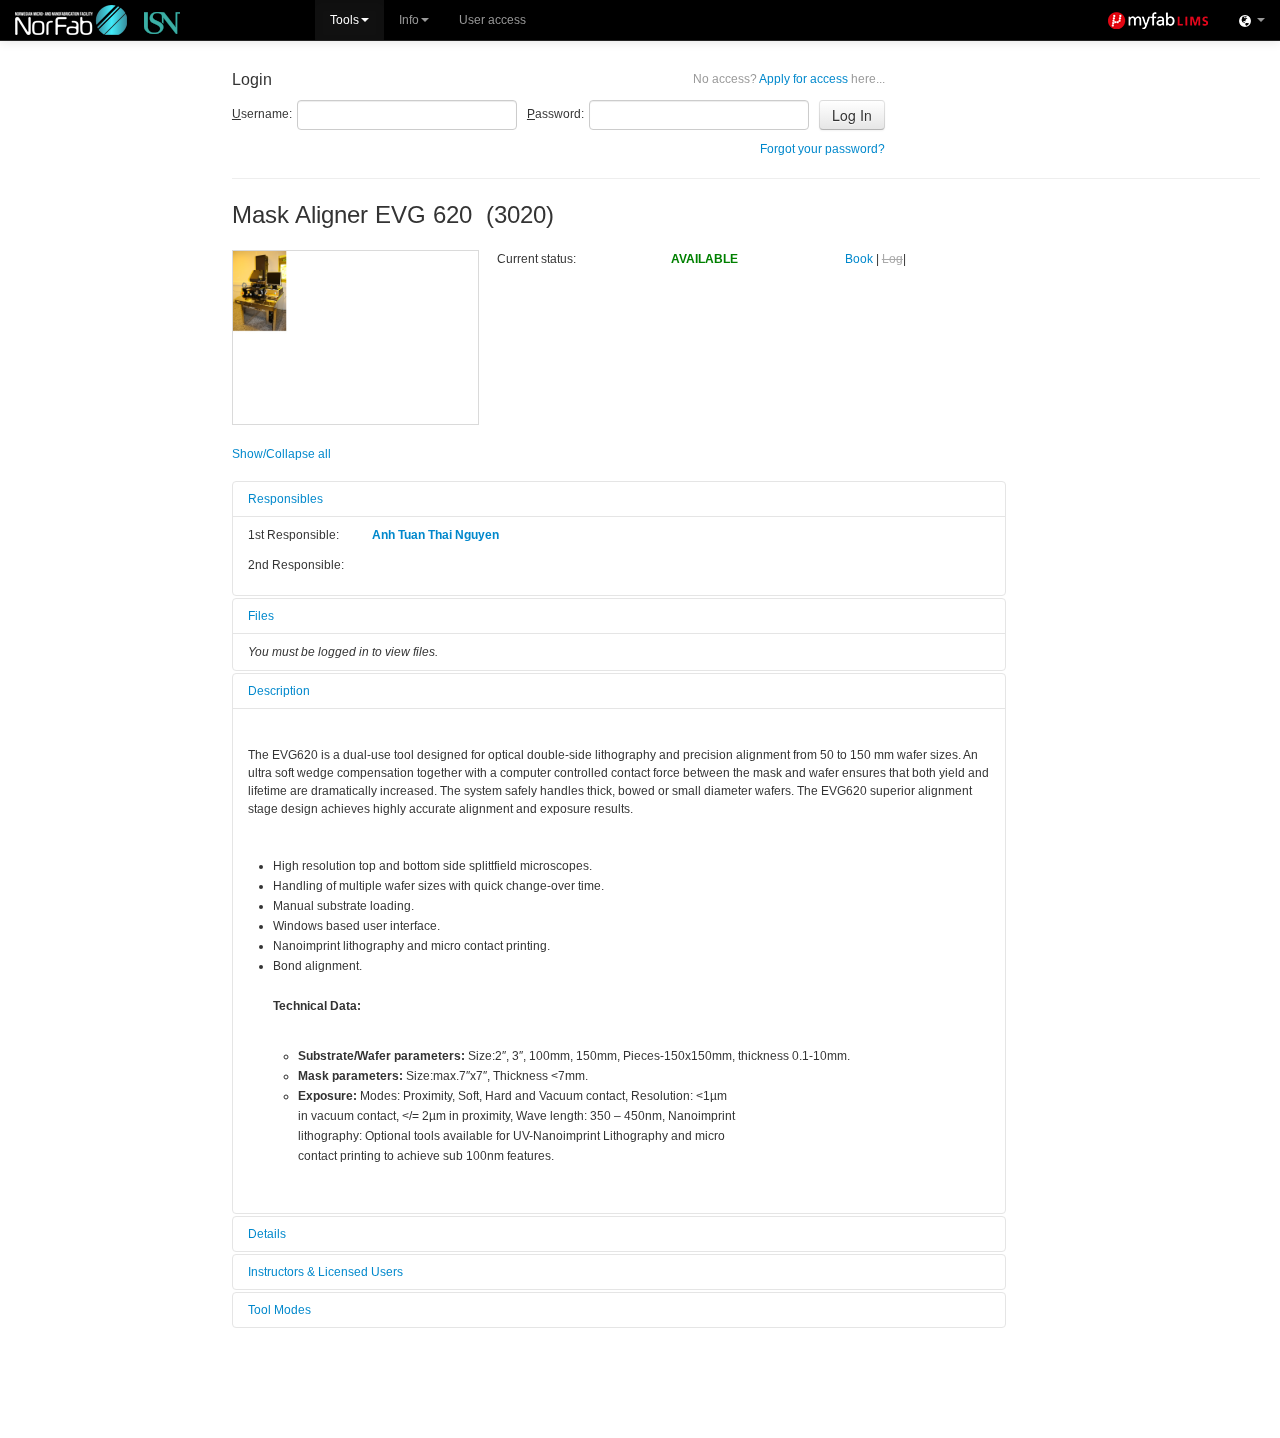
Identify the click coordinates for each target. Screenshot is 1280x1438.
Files (261, 616)
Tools (344, 20)
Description (279, 691)
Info (409, 20)
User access (492, 20)
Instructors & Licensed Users (325, 1272)
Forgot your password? (822, 149)
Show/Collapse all (281, 454)
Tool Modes (279, 1310)
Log (892, 259)
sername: (262, 114)
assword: (555, 114)
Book (859, 259)
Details (267, 1234)
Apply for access (789, 79)
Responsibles (285, 499)
